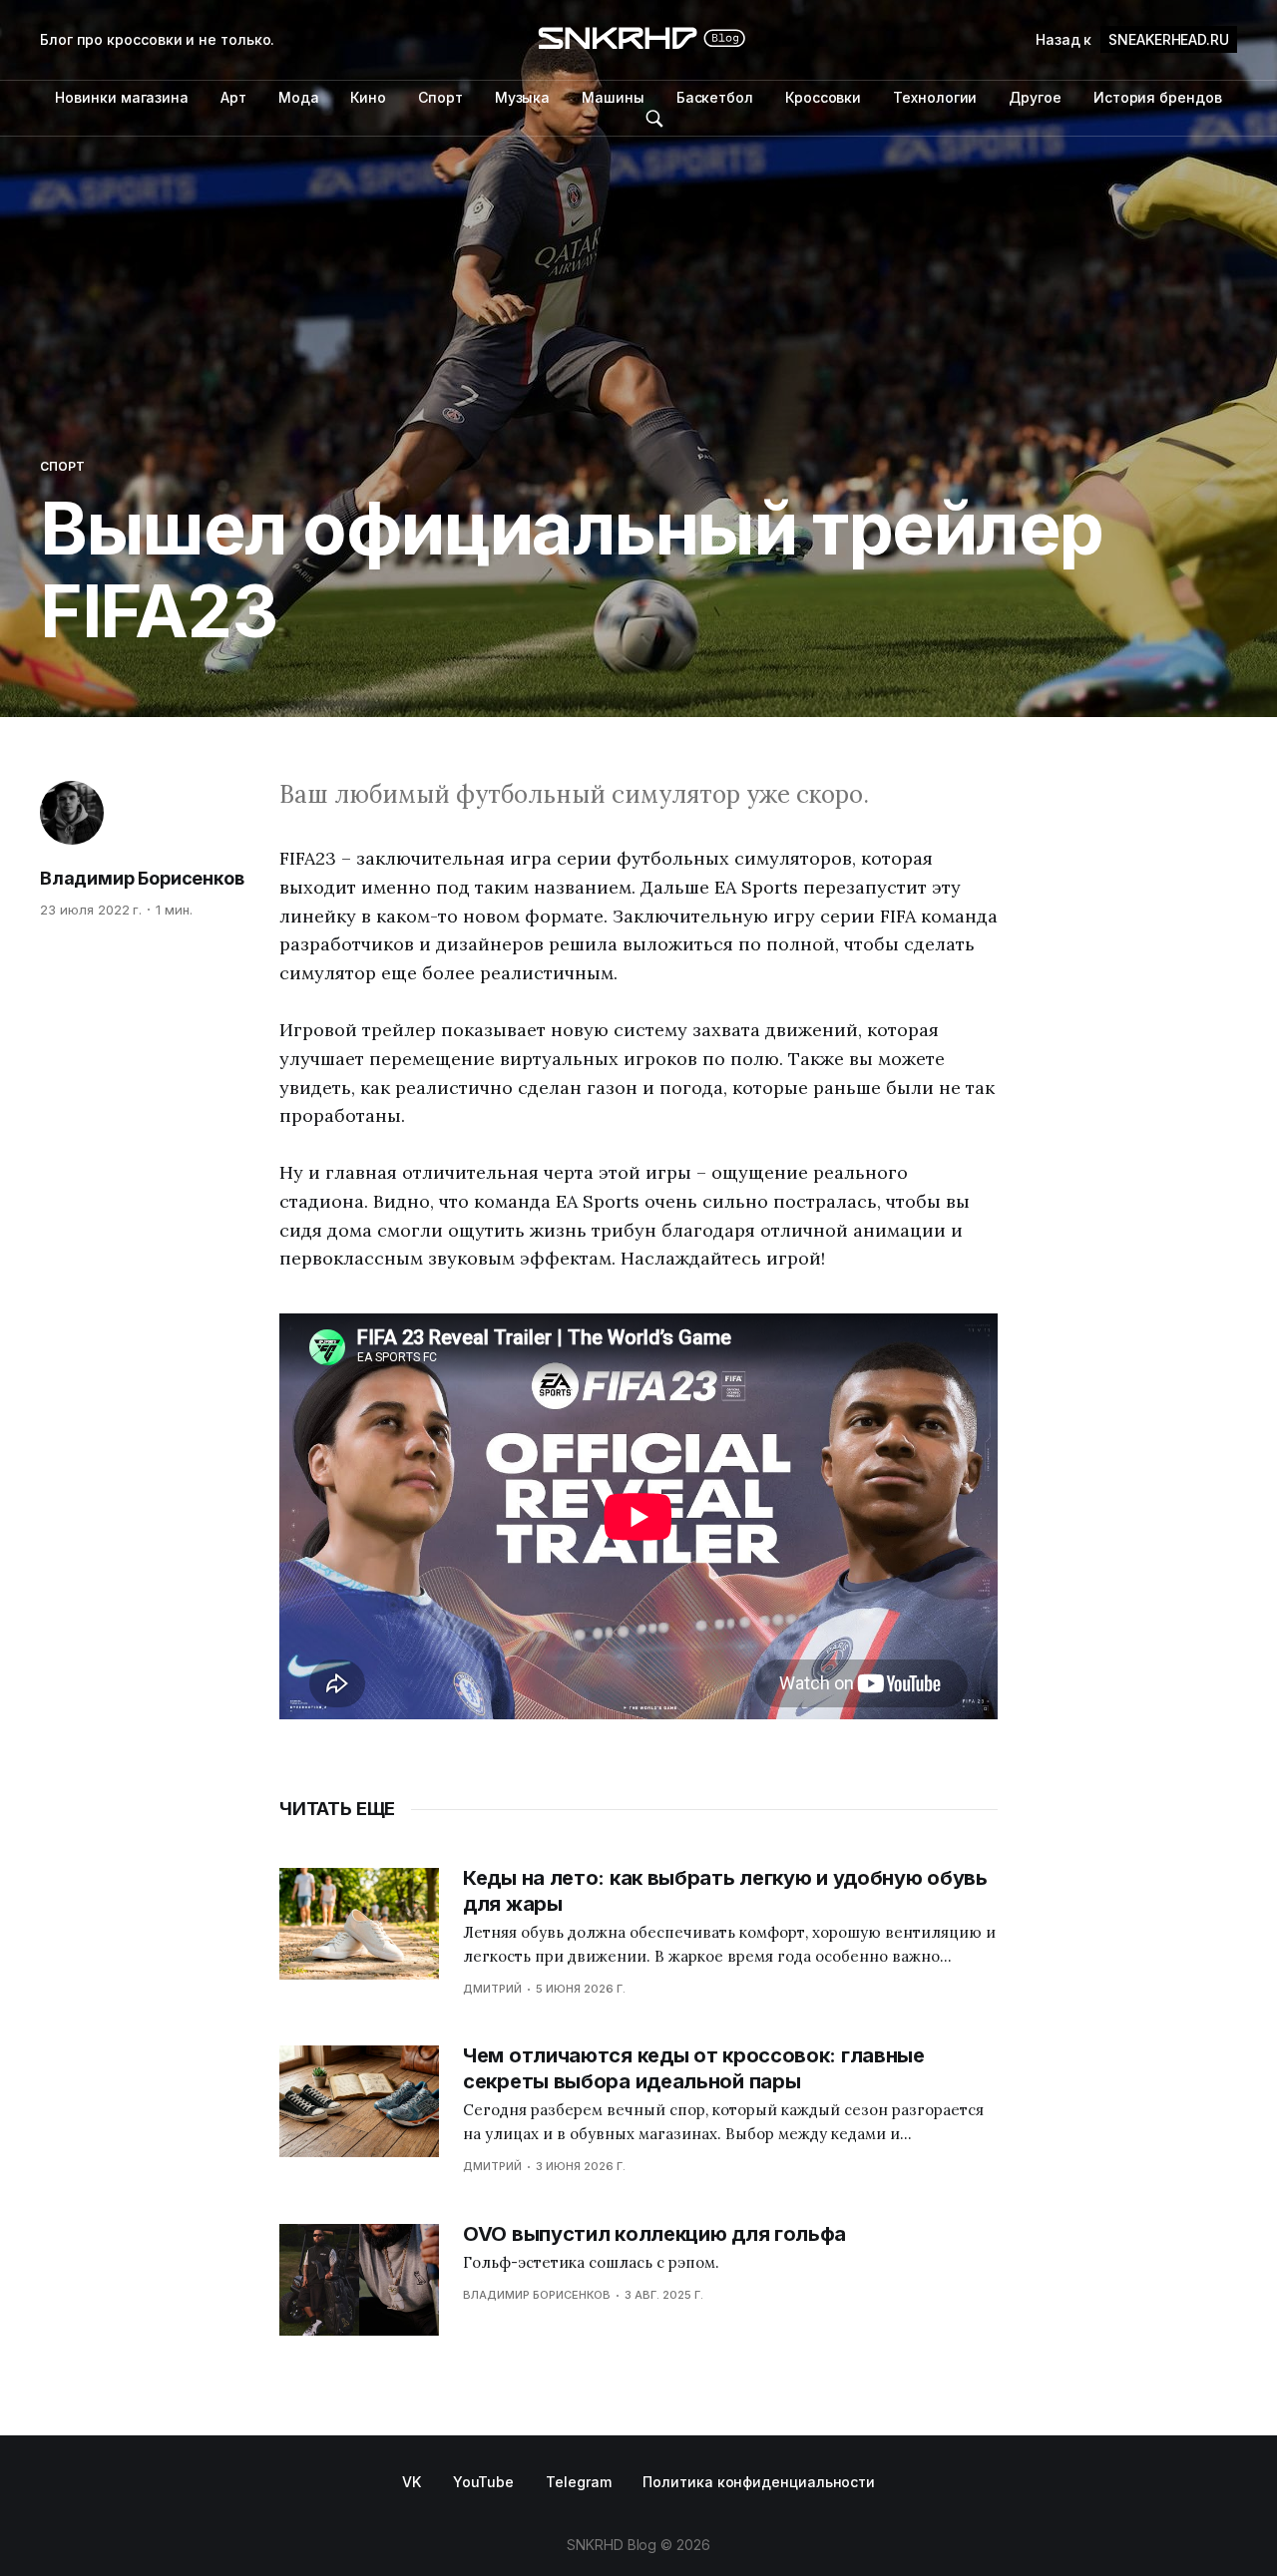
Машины (613, 97)
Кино (368, 97)
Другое (1035, 97)
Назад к (1132, 39)
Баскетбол (715, 97)
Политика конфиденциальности (759, 2482)
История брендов (1158, 97)
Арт (233, 97)
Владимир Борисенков (142, 878)
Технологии (935, 97)
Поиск (654, 119)
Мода (299, 97)
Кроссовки (823, 97)
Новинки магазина (122, 97)
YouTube (483, 2482)
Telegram (578, 2482)
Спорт (440, 97)
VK (412, 2482)
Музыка (523, 97)
